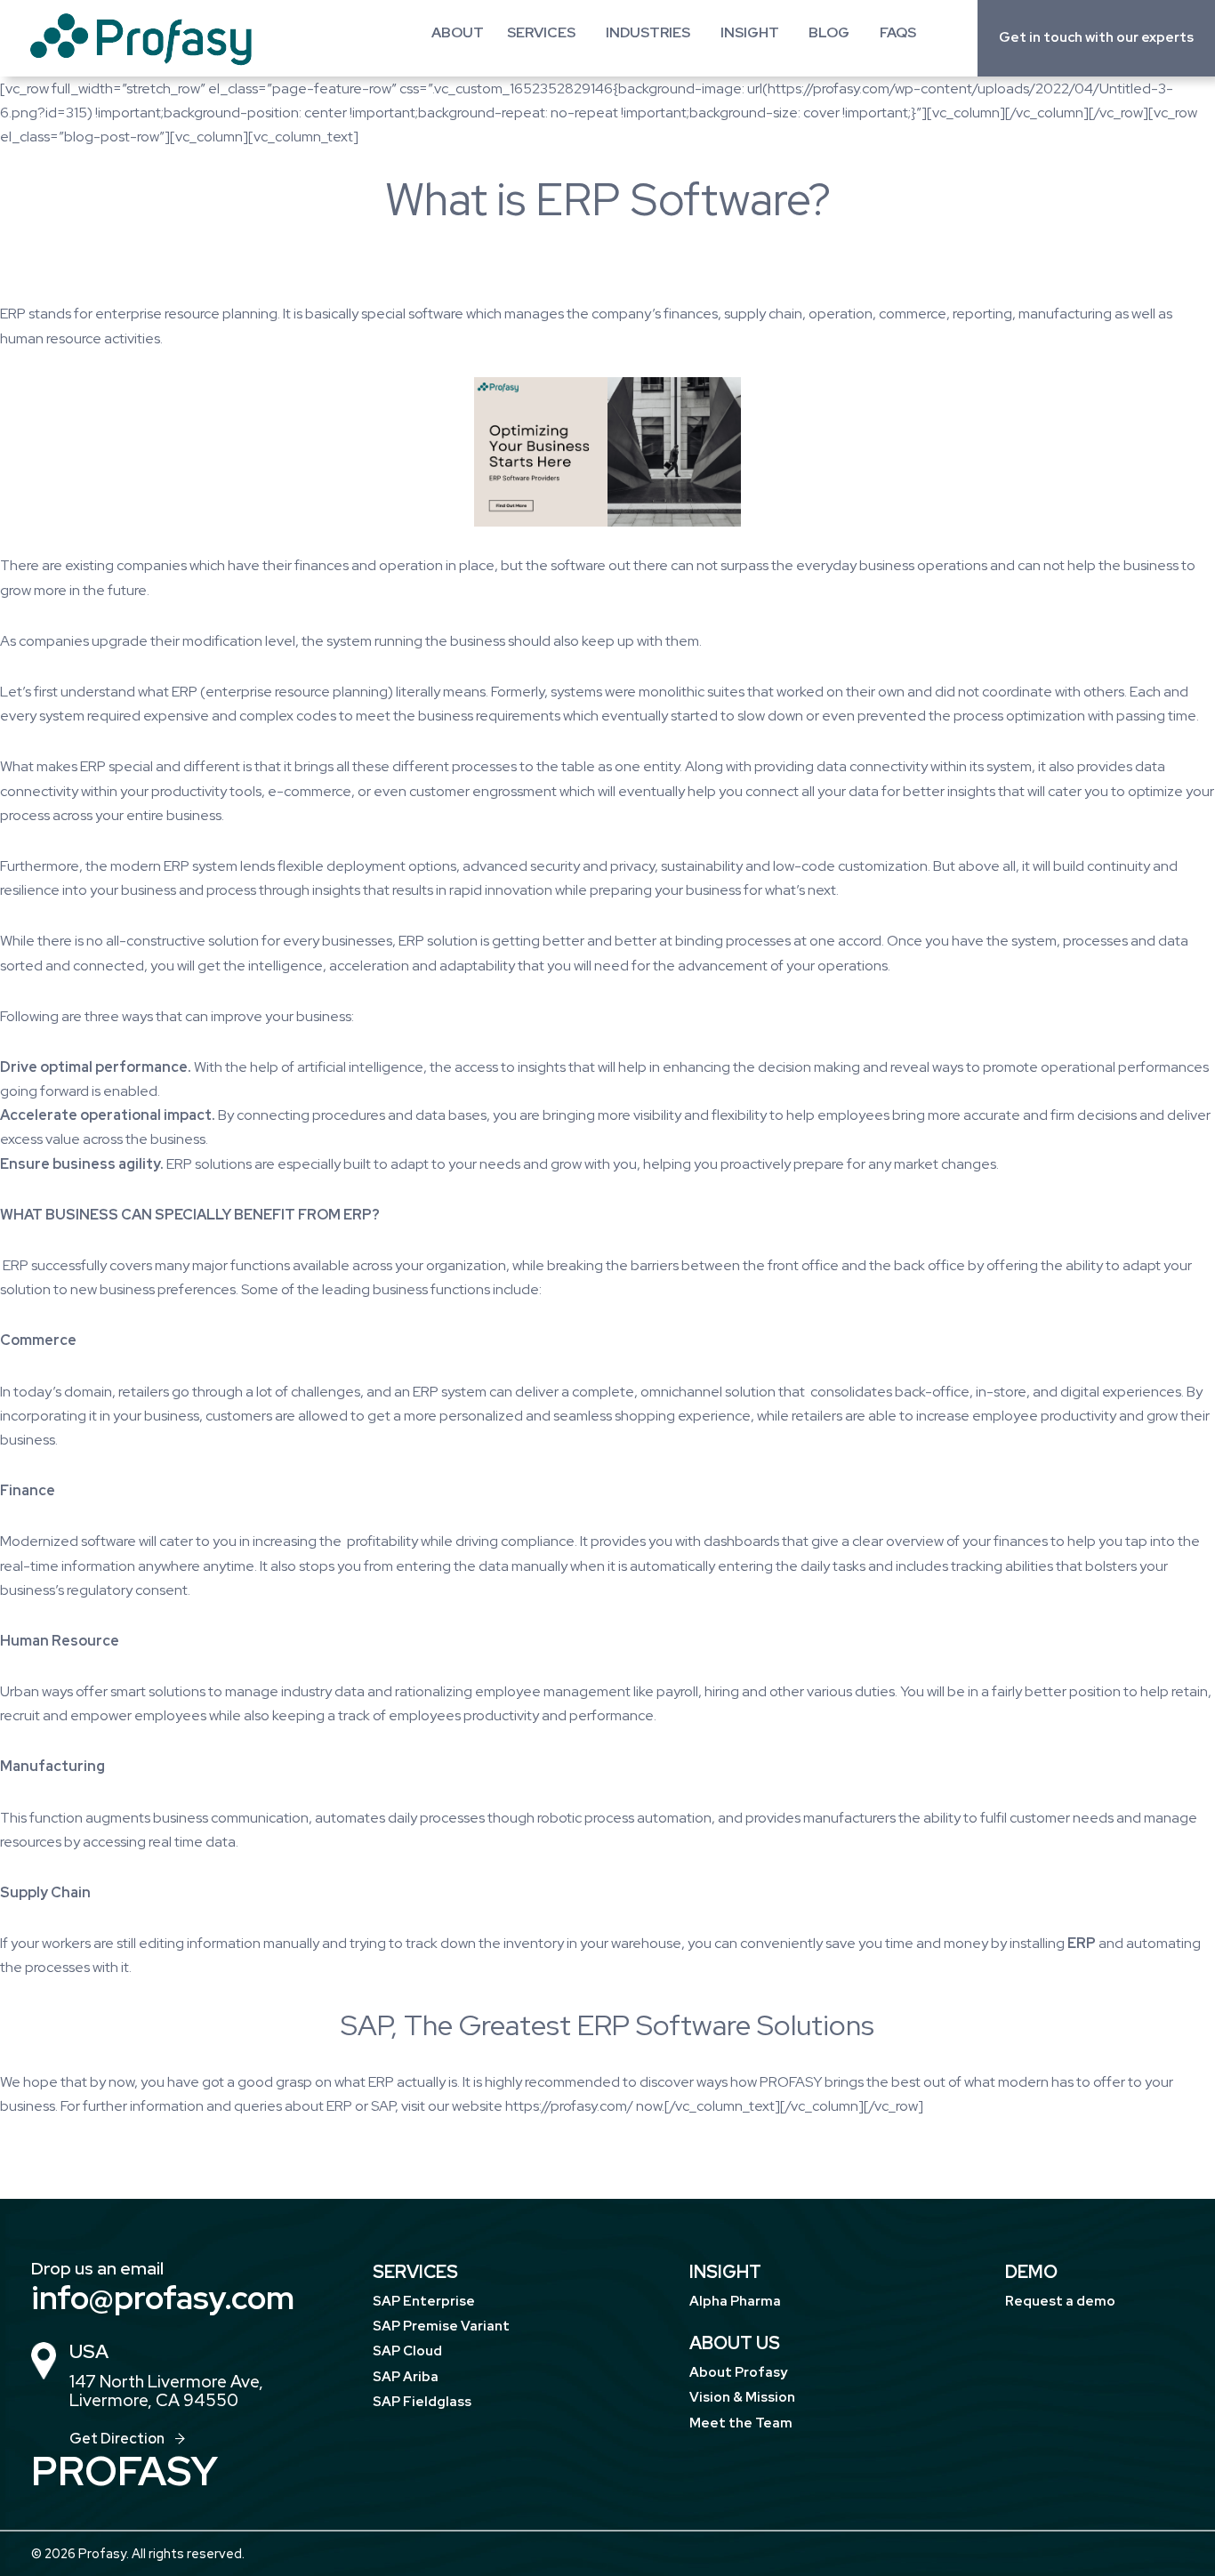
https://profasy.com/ (569, 2106)
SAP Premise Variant (441, 2326)
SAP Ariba (406, 2377)
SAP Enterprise (424, 2301)
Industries (648, 32)
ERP (13, 314)
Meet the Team (741, 2423)
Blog (829, 32)
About (458, 32)
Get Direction (117, 2439)
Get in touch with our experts (1096, 37)
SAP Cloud (407, 2351)
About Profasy (738, 2372)
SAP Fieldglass (422, 2402)
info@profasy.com (163, 2298)
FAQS (898, 32)
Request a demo (1060, 2301)
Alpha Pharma (735, 2301)
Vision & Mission (742, 2397)
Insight (750, 32)
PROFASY (791, 2082)
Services (541, 32)
